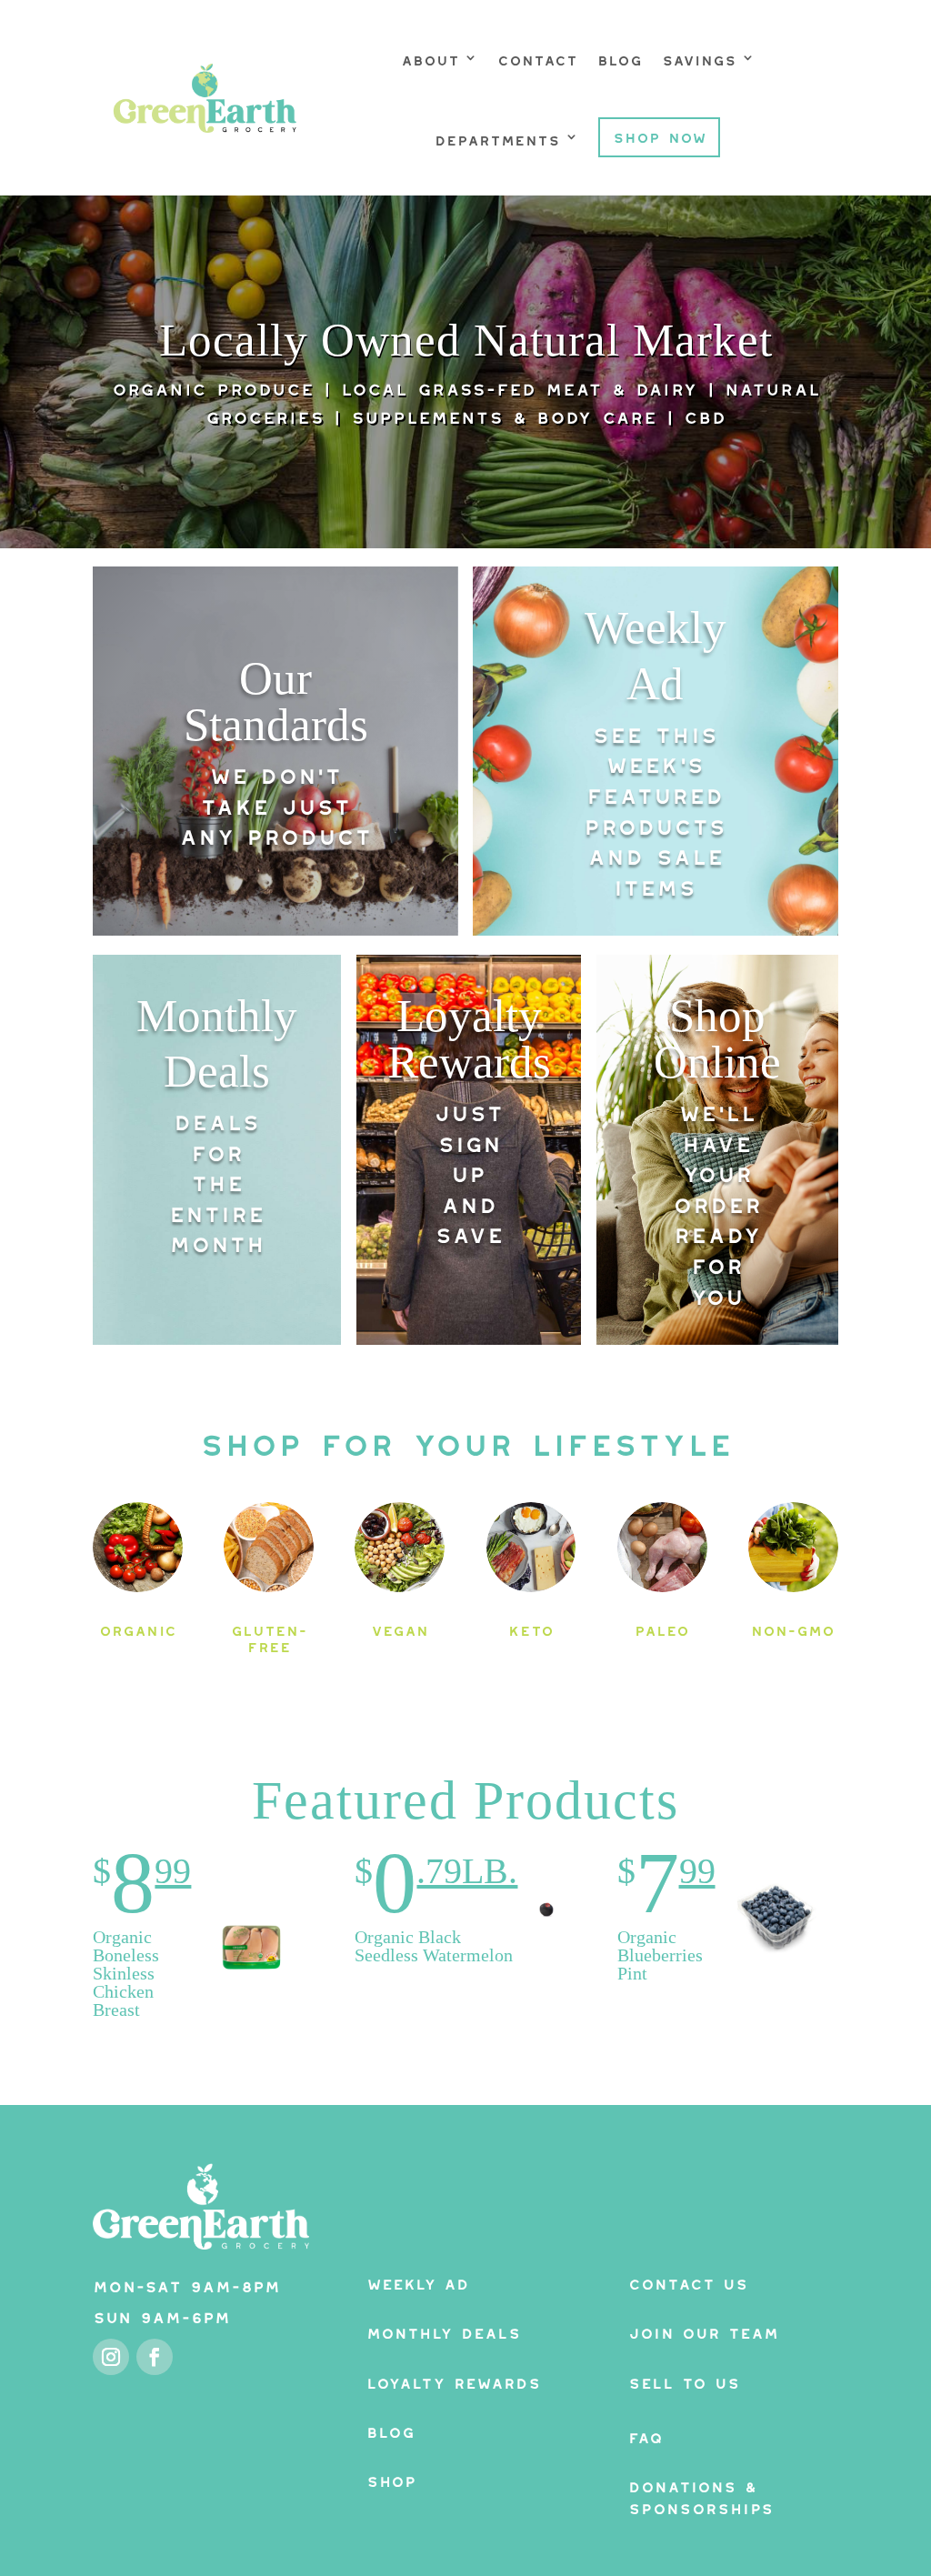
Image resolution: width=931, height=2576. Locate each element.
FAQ (646, 2435)
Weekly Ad (418, 2281)
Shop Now (660, 135)
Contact (537, 57)
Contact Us (688, 2281)
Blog (620, 57)
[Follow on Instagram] (111, 2357)
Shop (391, 2478)
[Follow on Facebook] (155, 2357)
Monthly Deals (444, 2330)
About (430, 57)
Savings (699, 57)
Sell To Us (684, 2380)
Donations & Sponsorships (701, 2495)
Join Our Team (703, 2330)
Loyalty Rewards (454, 2380)
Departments (497, 137)
